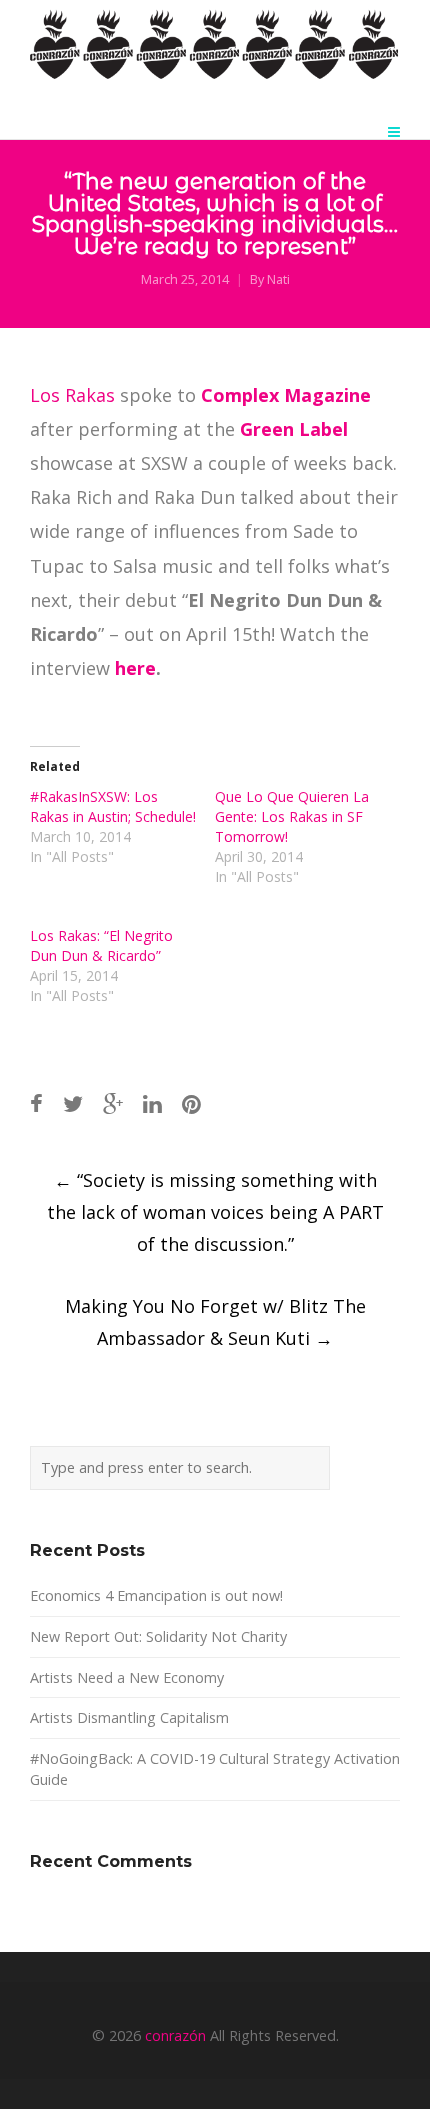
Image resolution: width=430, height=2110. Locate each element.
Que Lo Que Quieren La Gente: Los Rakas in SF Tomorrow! (292, 816)
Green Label (294, 429)
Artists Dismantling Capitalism (129, 1717)
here (135, 668)
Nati (278, 279)
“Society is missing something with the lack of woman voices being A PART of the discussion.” (215, 1212)
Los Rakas (72, 395)
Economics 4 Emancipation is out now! (156, 1595)
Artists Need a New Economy (127, 1677)
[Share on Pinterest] (191, 1103)
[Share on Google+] (113, 1103)
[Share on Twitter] (73, 1103)
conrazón (175, 2035)
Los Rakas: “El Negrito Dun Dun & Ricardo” (101, 945)
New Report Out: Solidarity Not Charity (158, 1636)
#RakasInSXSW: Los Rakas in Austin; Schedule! (113, 806)
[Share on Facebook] (36, 1103)
